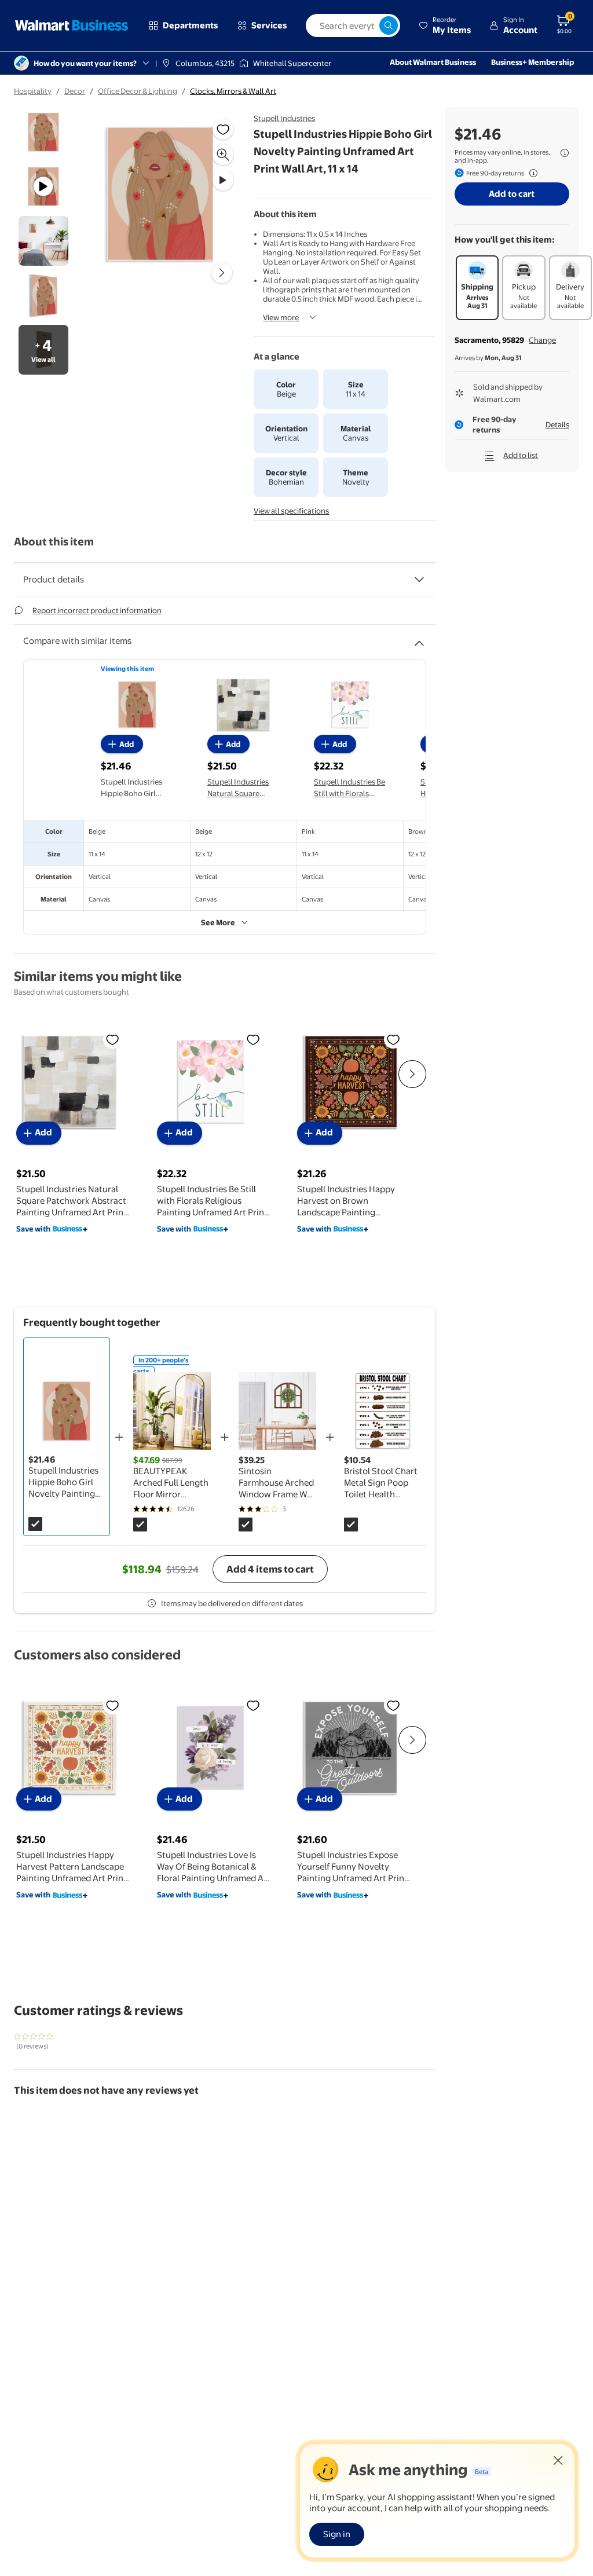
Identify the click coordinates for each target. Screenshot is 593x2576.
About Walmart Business (433, 62)
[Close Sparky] (558, 2460)
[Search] (389, 25)
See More (218, 922)
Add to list (521, 455)
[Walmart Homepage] (72, 25)
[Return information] (531, 173)
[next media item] (222, 273)
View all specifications (291, 511)
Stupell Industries (284, 118)
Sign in (337, 2534)
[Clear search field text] (370, 25)
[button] (445, 25)
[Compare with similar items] (419, 639)
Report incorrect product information (97, 610)
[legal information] (565, 153)
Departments (190, 25)
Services (269, 25)
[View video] (223, 180)
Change (542, 340)
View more (281, 317)
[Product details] (419, 580)
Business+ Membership (532, 62)
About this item (54, 542)
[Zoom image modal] (223, 155)
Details (557, 424)
